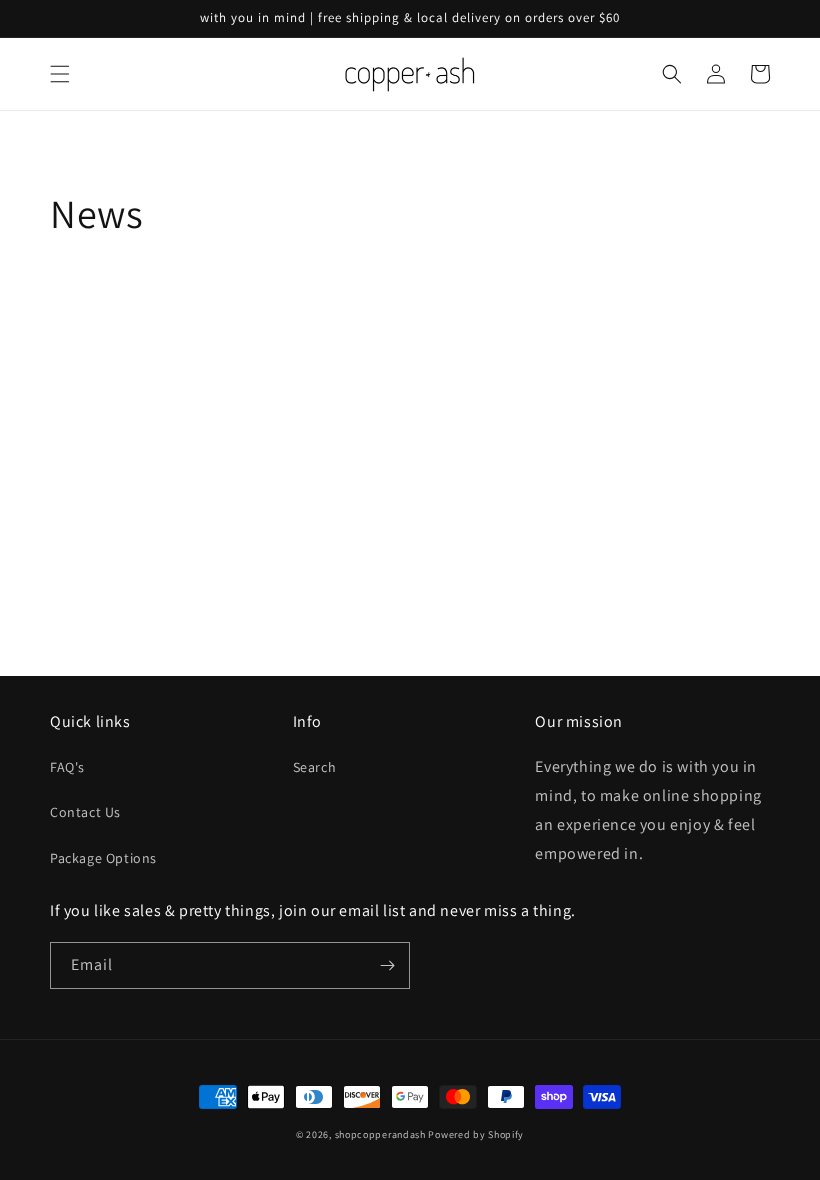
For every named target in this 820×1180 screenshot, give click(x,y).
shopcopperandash (380, 1134)
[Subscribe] (387, 965)
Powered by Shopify (476, 1134)
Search (315, 767)
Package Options (103, 858)
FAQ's (67, 767)
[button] (60, 74)
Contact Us (85, 812)
